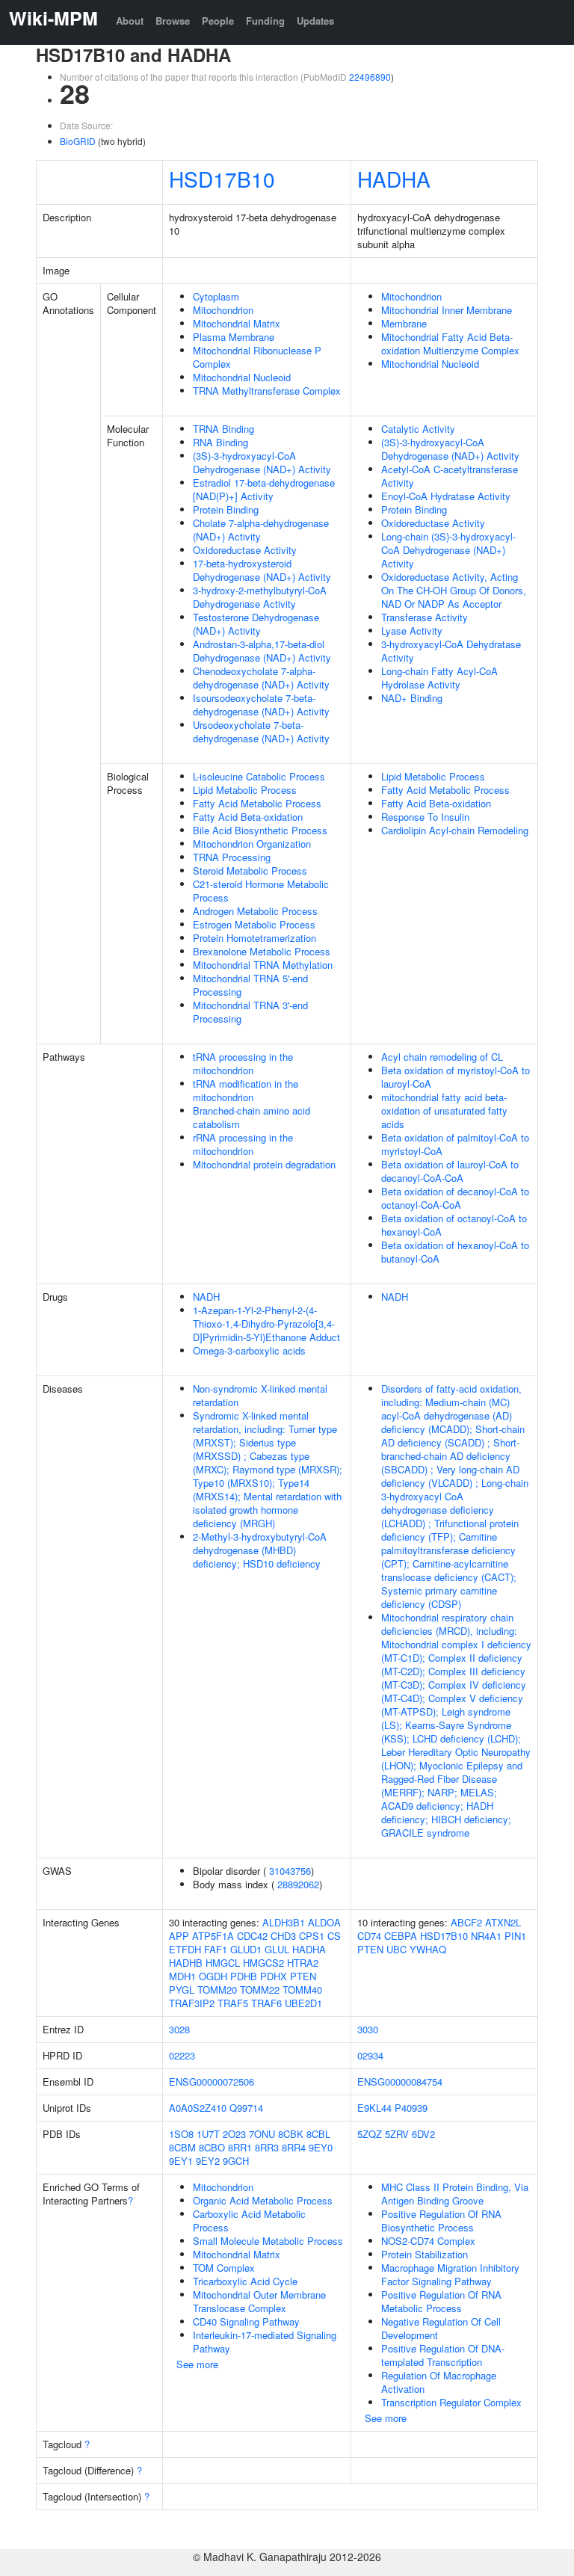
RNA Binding (220, 442)
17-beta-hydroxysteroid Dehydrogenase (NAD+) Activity (262, 570)
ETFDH (185, 1949)
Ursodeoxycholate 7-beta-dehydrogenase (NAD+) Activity (261, 731)
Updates (315, 21)
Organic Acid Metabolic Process (263, 2200)
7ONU (262, 2134)
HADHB (186, 1963)
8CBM (182, 2147)
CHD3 (283, 1936)
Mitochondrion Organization (252, 844)
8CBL (318, 2134)
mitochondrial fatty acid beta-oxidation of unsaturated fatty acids (444, 1110)
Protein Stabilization (425, 2254)
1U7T (208, 2134)
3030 (368, 2029)
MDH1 (182, 1976)
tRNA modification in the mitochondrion (246, 1090)
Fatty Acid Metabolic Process (257, 803)
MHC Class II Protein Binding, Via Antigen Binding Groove (455, 2194)
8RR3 (267, 2147)
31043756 (290, 1871)
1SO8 (181, 2134)
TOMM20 (217, 1990)
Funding (265, 21)
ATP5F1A (213, 1936)
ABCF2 (466, 1922)
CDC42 (252, 1936)
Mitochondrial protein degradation (264, 1164)
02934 (370, 2055)
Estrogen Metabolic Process (254, 924)
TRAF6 (266, 2003)
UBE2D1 (303, 2003)
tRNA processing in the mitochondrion (243, 1063)
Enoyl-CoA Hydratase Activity (446, 496)
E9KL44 (374, 2108)
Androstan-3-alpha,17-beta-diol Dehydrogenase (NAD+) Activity (262, 651)
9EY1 (181, 2161)
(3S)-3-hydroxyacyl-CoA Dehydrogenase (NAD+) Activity (262, 462)
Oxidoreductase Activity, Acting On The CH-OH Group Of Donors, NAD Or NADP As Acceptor (454, 590)
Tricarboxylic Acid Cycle (245, 2281)
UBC (396, 1949)
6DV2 (423, 2134)
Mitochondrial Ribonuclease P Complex (257, 357)
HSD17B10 (222, 179)
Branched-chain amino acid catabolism (251, 1117)
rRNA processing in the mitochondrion (243, 1144)
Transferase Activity (425, 617)
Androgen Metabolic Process (255, 911)
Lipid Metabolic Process (245, 790)
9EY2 (208, 2161)
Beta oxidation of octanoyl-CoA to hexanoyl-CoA (454, 1225)
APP (179, 1936)
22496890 (370, 77)
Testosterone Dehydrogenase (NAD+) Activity (256, 624)
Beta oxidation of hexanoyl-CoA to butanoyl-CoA (455, 1252)
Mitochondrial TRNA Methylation (263, 965)
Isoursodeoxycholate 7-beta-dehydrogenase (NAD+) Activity (261, 705)
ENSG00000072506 (212, 2082)
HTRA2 (303, 1963)
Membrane (404, 323)
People (218, 21)
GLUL (277, 1949)
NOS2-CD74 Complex (428, 2241)
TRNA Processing (232, 857)
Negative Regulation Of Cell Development (441, 2328)
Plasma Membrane (234, 337)
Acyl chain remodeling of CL (442, 1057)
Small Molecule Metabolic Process (268, 2241)
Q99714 (246, 2108)
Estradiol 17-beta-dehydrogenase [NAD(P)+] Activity (264, 489)
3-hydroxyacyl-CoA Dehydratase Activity (451, 651)
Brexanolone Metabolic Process (262, 951)
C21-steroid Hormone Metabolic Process (261, 891)
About (130, 21)
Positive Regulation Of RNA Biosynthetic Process (441, 2221)
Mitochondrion (223, 310)
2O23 (234, 2134)
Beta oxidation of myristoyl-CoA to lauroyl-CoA (456, 1077)
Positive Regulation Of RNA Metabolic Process (441, 2301)
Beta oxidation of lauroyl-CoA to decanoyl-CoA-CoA (450, 1171)
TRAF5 (233, 2003)
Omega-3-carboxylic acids (249, 1350)
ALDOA (324, 1922)
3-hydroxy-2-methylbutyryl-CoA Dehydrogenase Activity (260, 597)
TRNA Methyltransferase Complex (267, 391)
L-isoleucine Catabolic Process (259, 776)
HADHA (394, 179)
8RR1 (240, 2147)
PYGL (182, 1990)
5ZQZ (370, 2134)
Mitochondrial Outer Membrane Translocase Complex (259, 2301)
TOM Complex (224, 2268)
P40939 (411, 2108)
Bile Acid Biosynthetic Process (260, 830)
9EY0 (321, 2147)
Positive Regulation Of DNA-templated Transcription (443, 2355)
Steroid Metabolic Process (250, 871)
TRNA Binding (223, 429)
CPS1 (312, 1936)
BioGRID (78, 141)
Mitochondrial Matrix (237, 323)
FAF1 (216, 1949)
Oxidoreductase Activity (245, 550)
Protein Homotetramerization (254, 938)
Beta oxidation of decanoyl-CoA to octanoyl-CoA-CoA (455, 1198)
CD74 (369, 1936)
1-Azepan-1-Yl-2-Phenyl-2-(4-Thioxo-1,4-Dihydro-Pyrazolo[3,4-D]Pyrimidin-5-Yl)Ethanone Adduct (266, 1324)
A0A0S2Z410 (198, 2108)
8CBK (291, 2134)
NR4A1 (486, 1936)
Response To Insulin (425, 817)
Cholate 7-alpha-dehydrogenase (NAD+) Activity (261, 530)
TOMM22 (260, 1990)
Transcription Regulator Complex (451, 2402)
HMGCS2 (263, 1963)
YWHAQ (428, 1949)
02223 (182, 2055)
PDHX (274, 1976)
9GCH (236, 2161)
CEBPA (401, 1936)
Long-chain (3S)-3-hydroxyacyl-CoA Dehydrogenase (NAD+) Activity (448, 550)
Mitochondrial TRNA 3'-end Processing (250, 1012)
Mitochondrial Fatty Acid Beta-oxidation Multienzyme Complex (450, 343)
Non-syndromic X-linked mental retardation (260, 1395)
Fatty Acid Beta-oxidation (248, 817)
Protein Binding (226, 509)
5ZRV (397, 2134)
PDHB (244, 1976)
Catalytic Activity (418, 429)
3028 (179, 2029)
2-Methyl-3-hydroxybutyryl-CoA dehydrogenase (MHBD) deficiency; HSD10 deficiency (260, 1550)
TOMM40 (302, 1990)
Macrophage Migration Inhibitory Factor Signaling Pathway (450, 2274)
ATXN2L (503, 1922)
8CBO (212, 2147)
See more (197, 2364)
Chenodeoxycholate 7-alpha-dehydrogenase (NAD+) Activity (261, 678)
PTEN (303, 1976)
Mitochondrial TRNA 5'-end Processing (250, 985)
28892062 (298, 1884)
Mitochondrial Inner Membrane (447, 310)
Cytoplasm (216, 296)
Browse (173, 21)
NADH (206, 1297)
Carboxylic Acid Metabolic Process (249, 2221)
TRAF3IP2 (192, 2003)
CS (334, 1936)
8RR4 (294, 2147)
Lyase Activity (412, 631)
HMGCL (223, 1963)
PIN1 (515, 1936)
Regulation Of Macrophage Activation (439, 2382)
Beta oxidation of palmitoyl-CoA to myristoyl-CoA (455, 1144)
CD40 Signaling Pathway (246, 2321)
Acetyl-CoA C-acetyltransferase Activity (450, 476)
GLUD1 (246, 1949)
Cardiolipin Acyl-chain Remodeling (455, 830)
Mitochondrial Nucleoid (242, 377)
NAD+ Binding (412, 698)
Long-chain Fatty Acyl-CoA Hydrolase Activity (439, 678)
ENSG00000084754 (400, 2082)
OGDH (213, 1976)
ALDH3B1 (284, 1922)
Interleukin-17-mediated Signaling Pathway (265, 2342)
